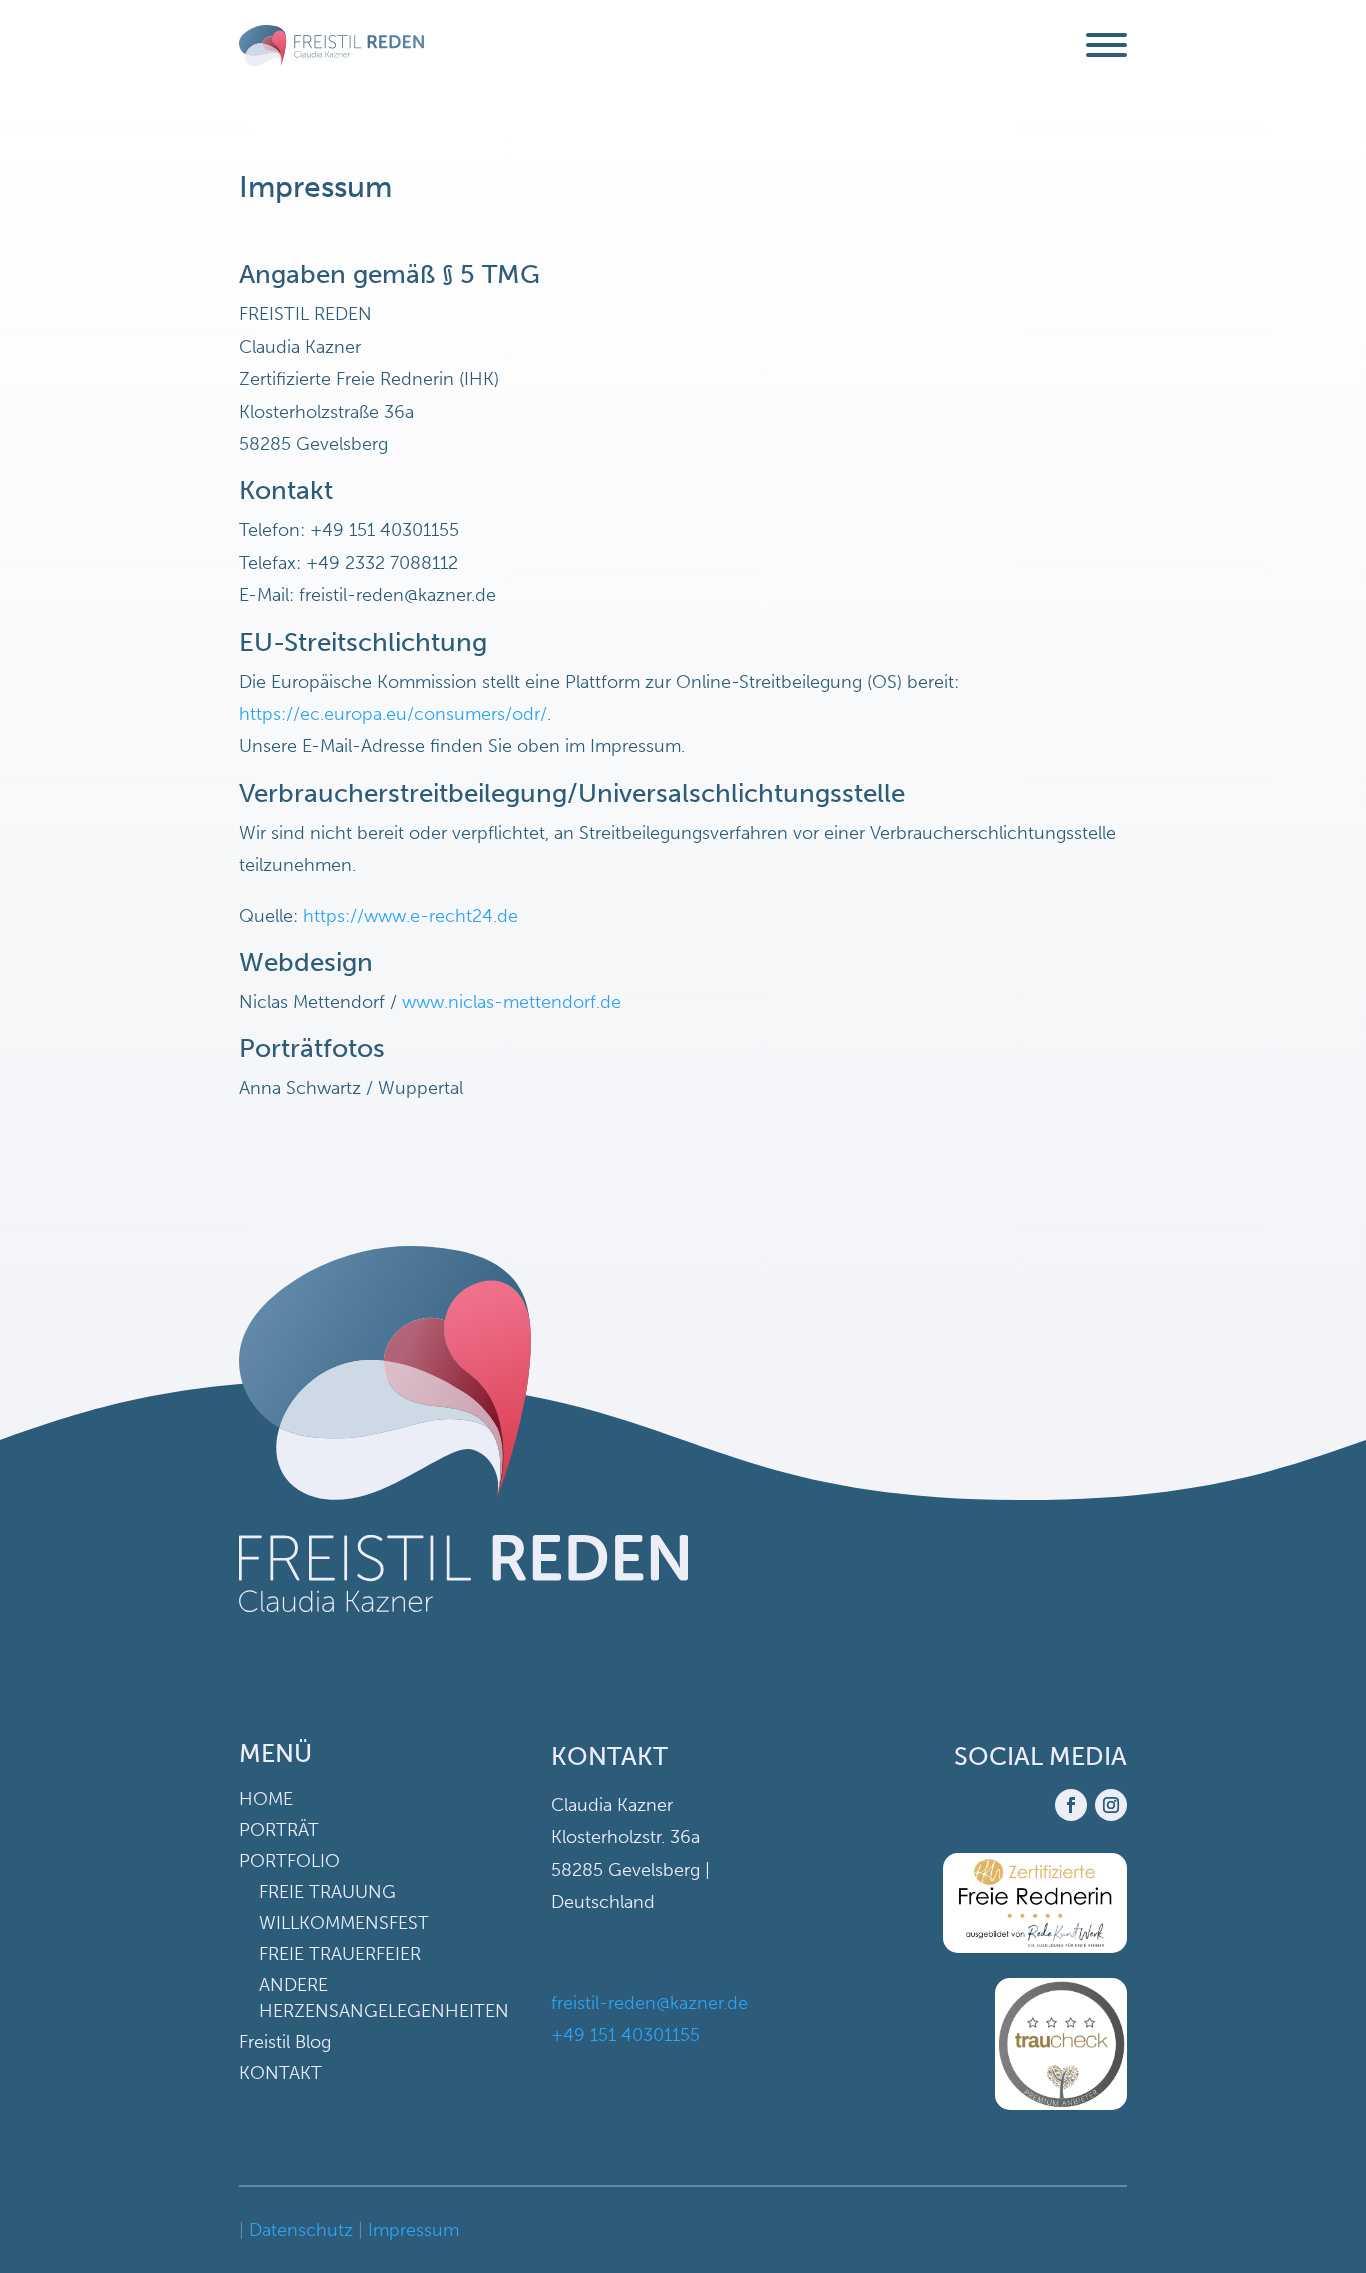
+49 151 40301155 (625, 2035)
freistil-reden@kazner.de (649, 2003)
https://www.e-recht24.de (410, 916)
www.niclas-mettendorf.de (511, 1002)
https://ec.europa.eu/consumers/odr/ (393, 714)
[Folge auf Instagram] (1111, 1805)
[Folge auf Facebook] (1071, 1805)
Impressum (413, 2230)
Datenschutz (301, 2230)
